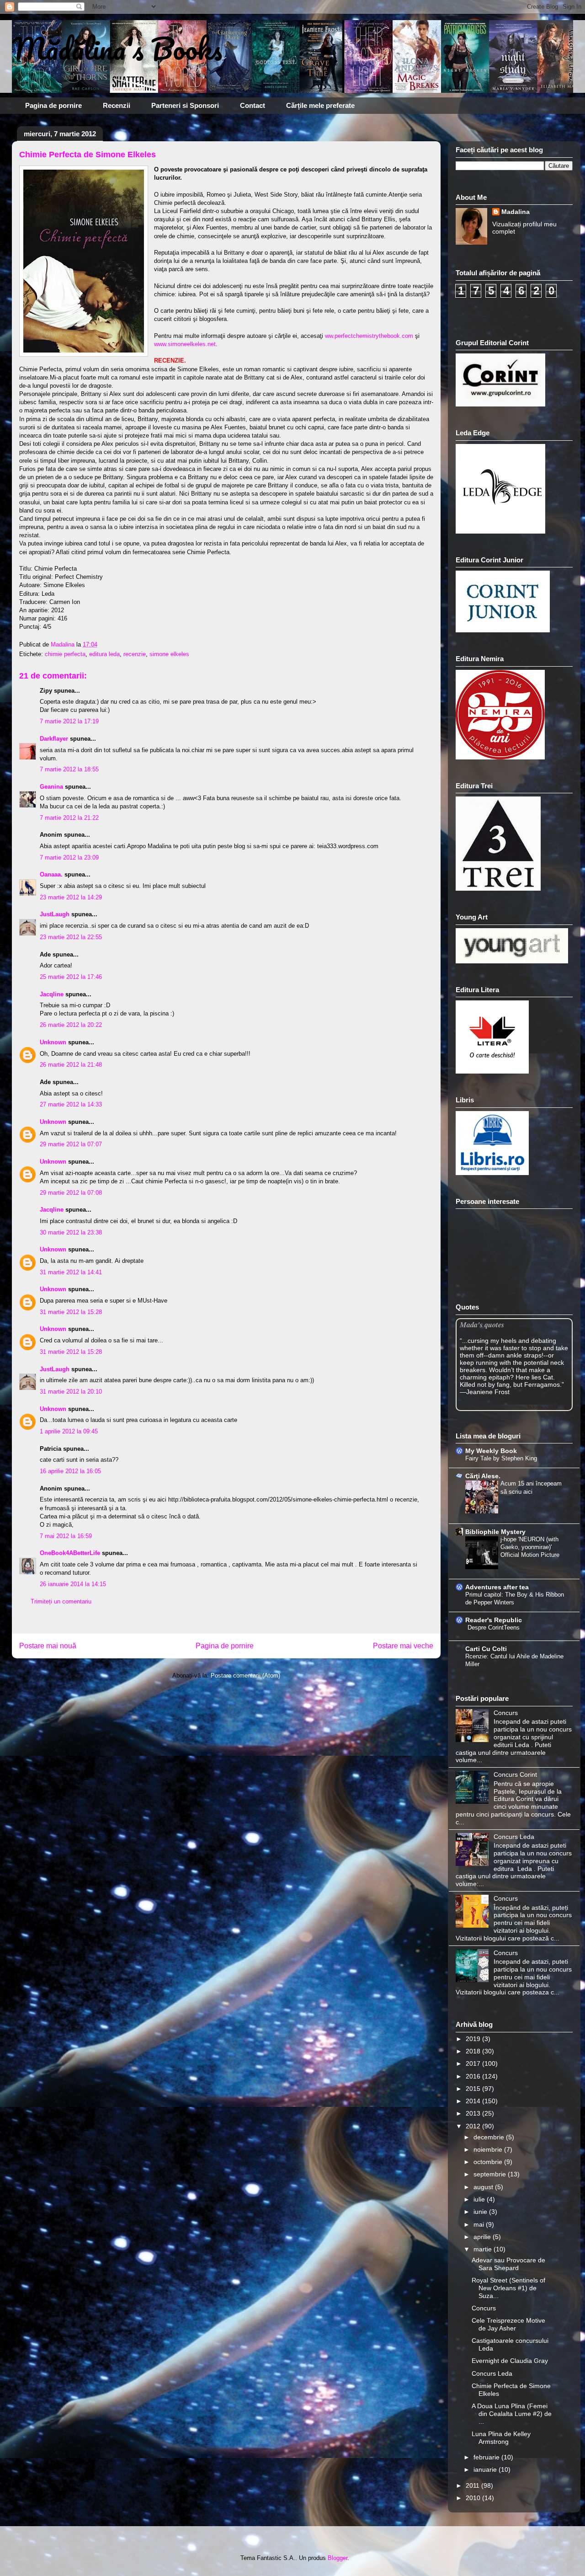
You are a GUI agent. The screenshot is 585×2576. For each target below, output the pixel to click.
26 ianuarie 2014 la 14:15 (73, 1584)
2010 (474, 2498)
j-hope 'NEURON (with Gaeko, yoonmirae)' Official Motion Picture (530, 1547)
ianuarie (486, 2469)
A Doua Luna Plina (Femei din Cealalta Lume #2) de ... (512, 2414)
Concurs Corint (515, 1774)
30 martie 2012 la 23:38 (71, 1232)
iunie (481, 2212)
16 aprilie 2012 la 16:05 (70, 1471)
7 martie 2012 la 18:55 (69, 769)
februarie (487, 2457)
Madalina (516, 212)
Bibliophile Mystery (495, 1532)
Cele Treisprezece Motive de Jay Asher (508, 2324)
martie (484, 2249)
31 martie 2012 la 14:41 (71, 1272)
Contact (253, 105)
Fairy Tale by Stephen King (501, 1458)
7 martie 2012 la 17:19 (69, 721)
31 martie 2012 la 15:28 (71, 1312)
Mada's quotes (482, 1324)
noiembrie (489, 2149)
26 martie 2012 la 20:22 (71, 1025)
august (484, 2187)
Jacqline (52, 994)
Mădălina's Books (117, 48)
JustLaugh (55, 914)
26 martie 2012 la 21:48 (71, 1065)
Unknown (53, 1042)
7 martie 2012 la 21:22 (69, 818)
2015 (474, 2089)
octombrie (489, 2162)
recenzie (135, 654)
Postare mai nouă (48, 1646)
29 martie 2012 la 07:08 (71, 1193)
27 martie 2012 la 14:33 (71, 1104)
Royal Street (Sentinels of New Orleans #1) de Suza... (508, 2288)
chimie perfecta (65, 654)
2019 (474, 2039)
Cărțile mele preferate (320, 105)
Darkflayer (54, 739)
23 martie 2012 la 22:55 (71, 937)
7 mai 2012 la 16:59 (66, 1536)
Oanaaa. (51, 874)
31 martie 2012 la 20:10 (71, 1392)
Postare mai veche (403, 1646)
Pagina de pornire (53, 105)
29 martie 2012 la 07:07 (71, 1144)
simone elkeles (169, 654)
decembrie (490, 2137)
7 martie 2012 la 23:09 (69, 858)
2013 (474, 2113)
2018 (474, 2051)
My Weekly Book (491, 1451)
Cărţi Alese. (483, 1476)
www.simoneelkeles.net (185, 344)
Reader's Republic (494, 1620)
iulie (480, 2199)
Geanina (51, 787)
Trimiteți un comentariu (61, 1601)
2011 (473, 2485)
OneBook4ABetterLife (70, 1553)
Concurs (506, 1713)
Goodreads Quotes (548, 1407)
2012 (474, 2126)
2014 (474, 2101)
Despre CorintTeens (494, 1627)
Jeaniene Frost (488, 1392)
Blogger (338, 2558)
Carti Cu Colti (486, 1649)
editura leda (104, 654)
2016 (474, 2076)
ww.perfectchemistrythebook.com (369, 336)
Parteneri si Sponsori (185, 105)
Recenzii (117, 105)
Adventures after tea (497, 1587)
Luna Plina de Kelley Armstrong (501, 2438)
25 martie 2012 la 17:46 (71, 977)
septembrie (491, 2174)
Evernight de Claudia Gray (510, 2361)
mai (480, 2224)
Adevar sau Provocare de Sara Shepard (508, 2264)
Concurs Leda (514, 1837)
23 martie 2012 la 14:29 (71, 897)
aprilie (483, 2237)
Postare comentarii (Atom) (245, 1675)
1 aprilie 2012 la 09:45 (69, 1431)
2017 (474, 2063)
